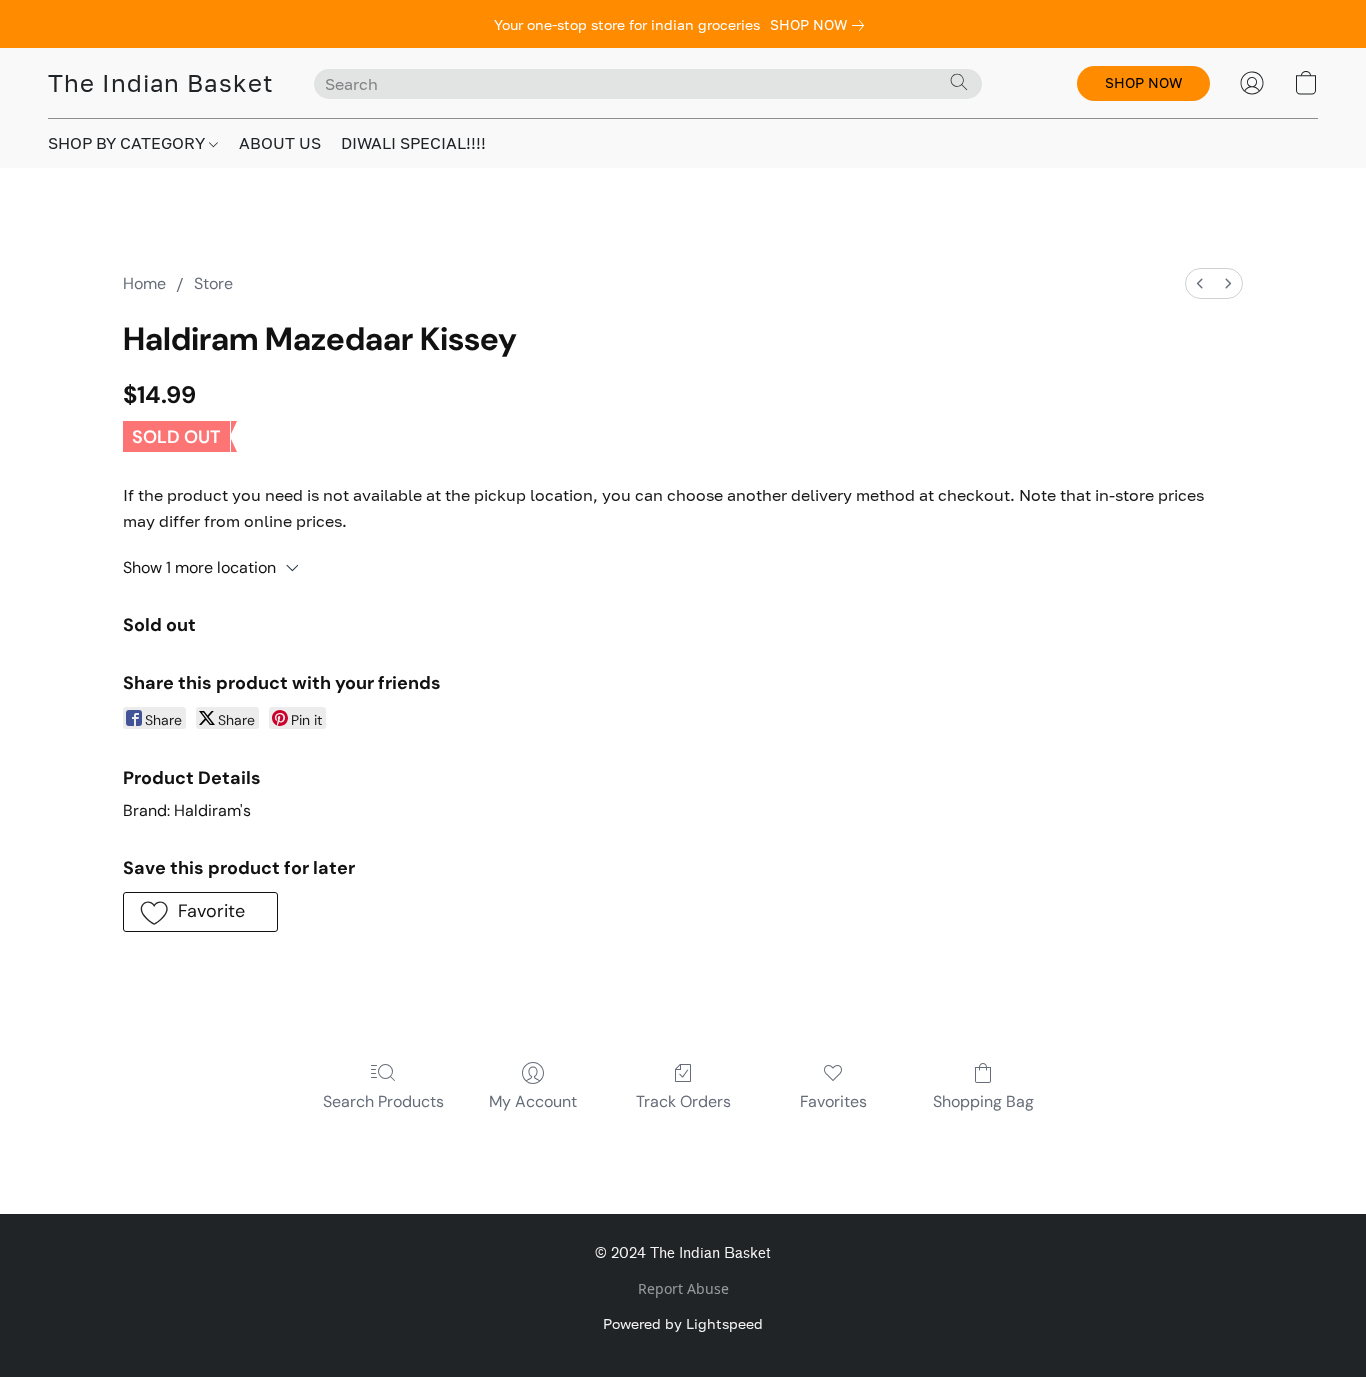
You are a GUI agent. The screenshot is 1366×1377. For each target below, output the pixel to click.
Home (144, 283)
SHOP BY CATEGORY (128, 143)
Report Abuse (683, 1288)
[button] (161, 83)
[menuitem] (1200, 283)
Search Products (383, 1101)
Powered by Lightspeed (683, 1323)
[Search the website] (959, 82)
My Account (533, 1101)
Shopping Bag (983, 1101)
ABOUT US (280, 143)
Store (213, 283)
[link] (821, 25)
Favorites (833, 1101)
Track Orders (683, 1101)
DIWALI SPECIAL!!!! (413, 143)
